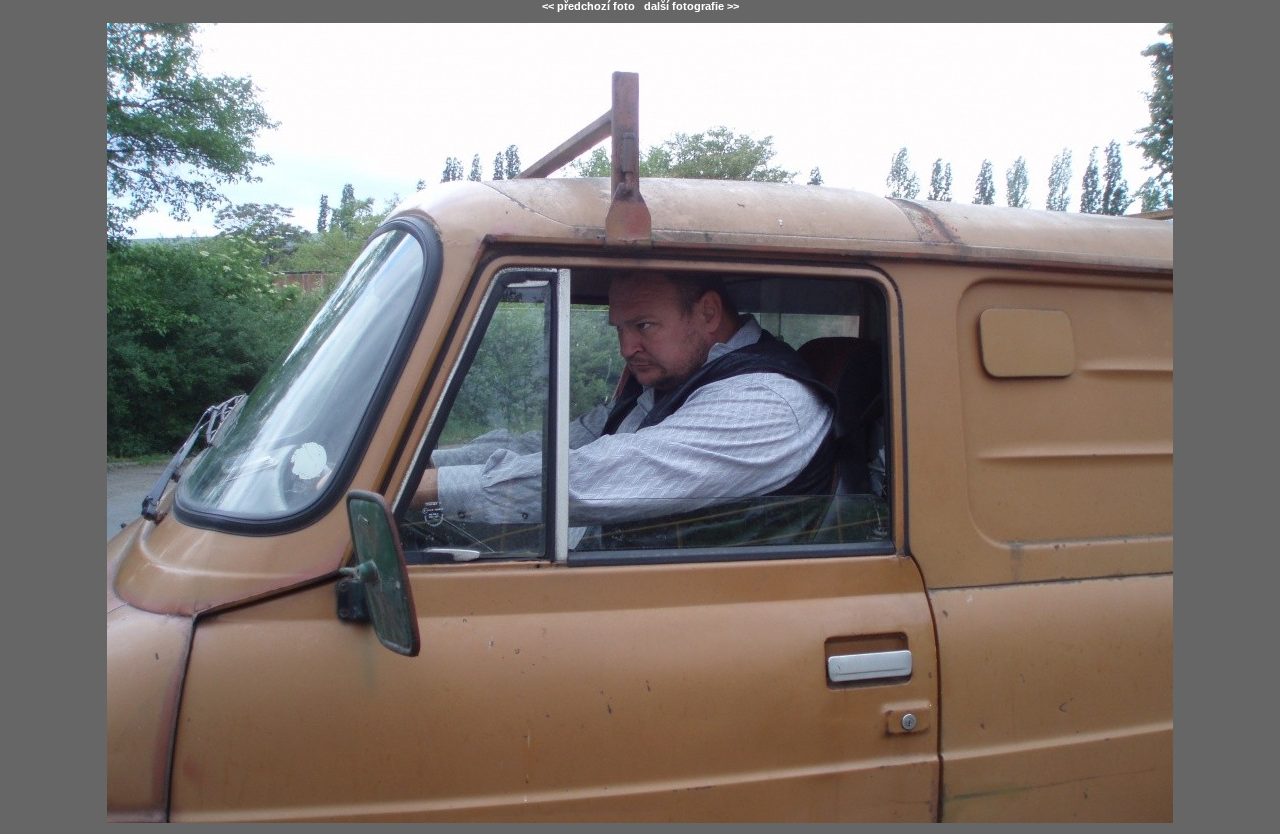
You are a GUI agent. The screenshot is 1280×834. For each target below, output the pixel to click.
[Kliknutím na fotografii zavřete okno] (640, 423)
